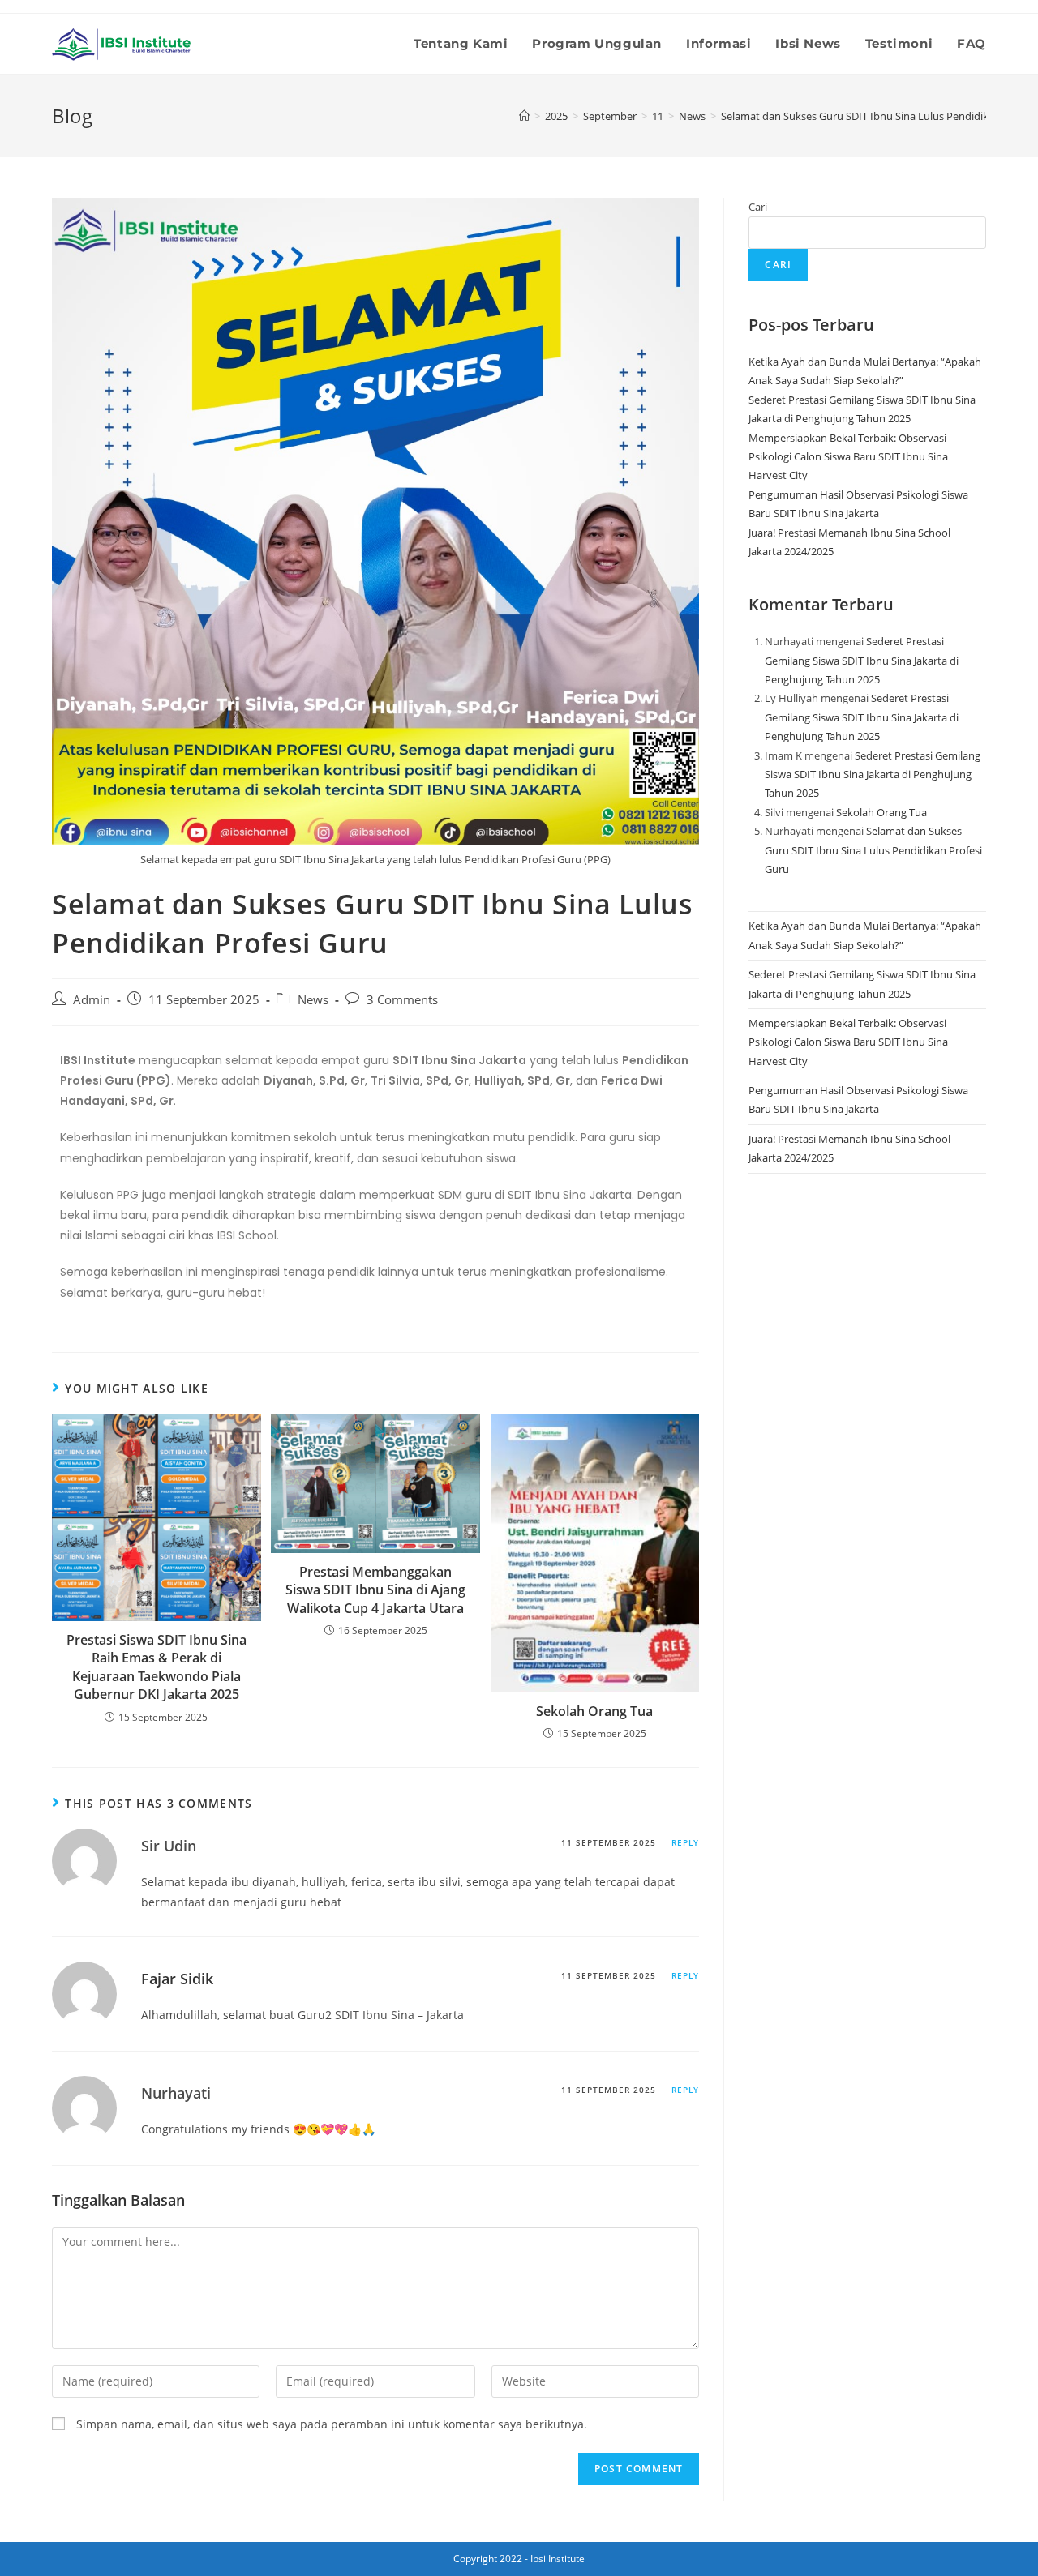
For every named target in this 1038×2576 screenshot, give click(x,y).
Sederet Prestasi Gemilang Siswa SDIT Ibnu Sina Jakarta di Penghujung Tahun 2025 (862, 660)
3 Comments (402, 1000)
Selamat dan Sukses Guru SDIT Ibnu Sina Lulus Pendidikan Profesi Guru (873, 850)
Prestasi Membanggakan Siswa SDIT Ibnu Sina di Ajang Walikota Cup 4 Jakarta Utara (375, 1590)
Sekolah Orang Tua (594, 1711)
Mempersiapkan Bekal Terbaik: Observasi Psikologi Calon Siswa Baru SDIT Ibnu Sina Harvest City (848, 457)
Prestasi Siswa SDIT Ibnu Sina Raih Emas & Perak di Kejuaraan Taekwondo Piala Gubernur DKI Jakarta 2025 (157, 1667)
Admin (92, 1000)
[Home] (524, 116)
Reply (685, 1842)
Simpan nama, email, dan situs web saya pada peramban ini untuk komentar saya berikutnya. (332, 2424)
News (313, 1000)
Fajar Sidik (177, 1979)
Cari (758, 207)
